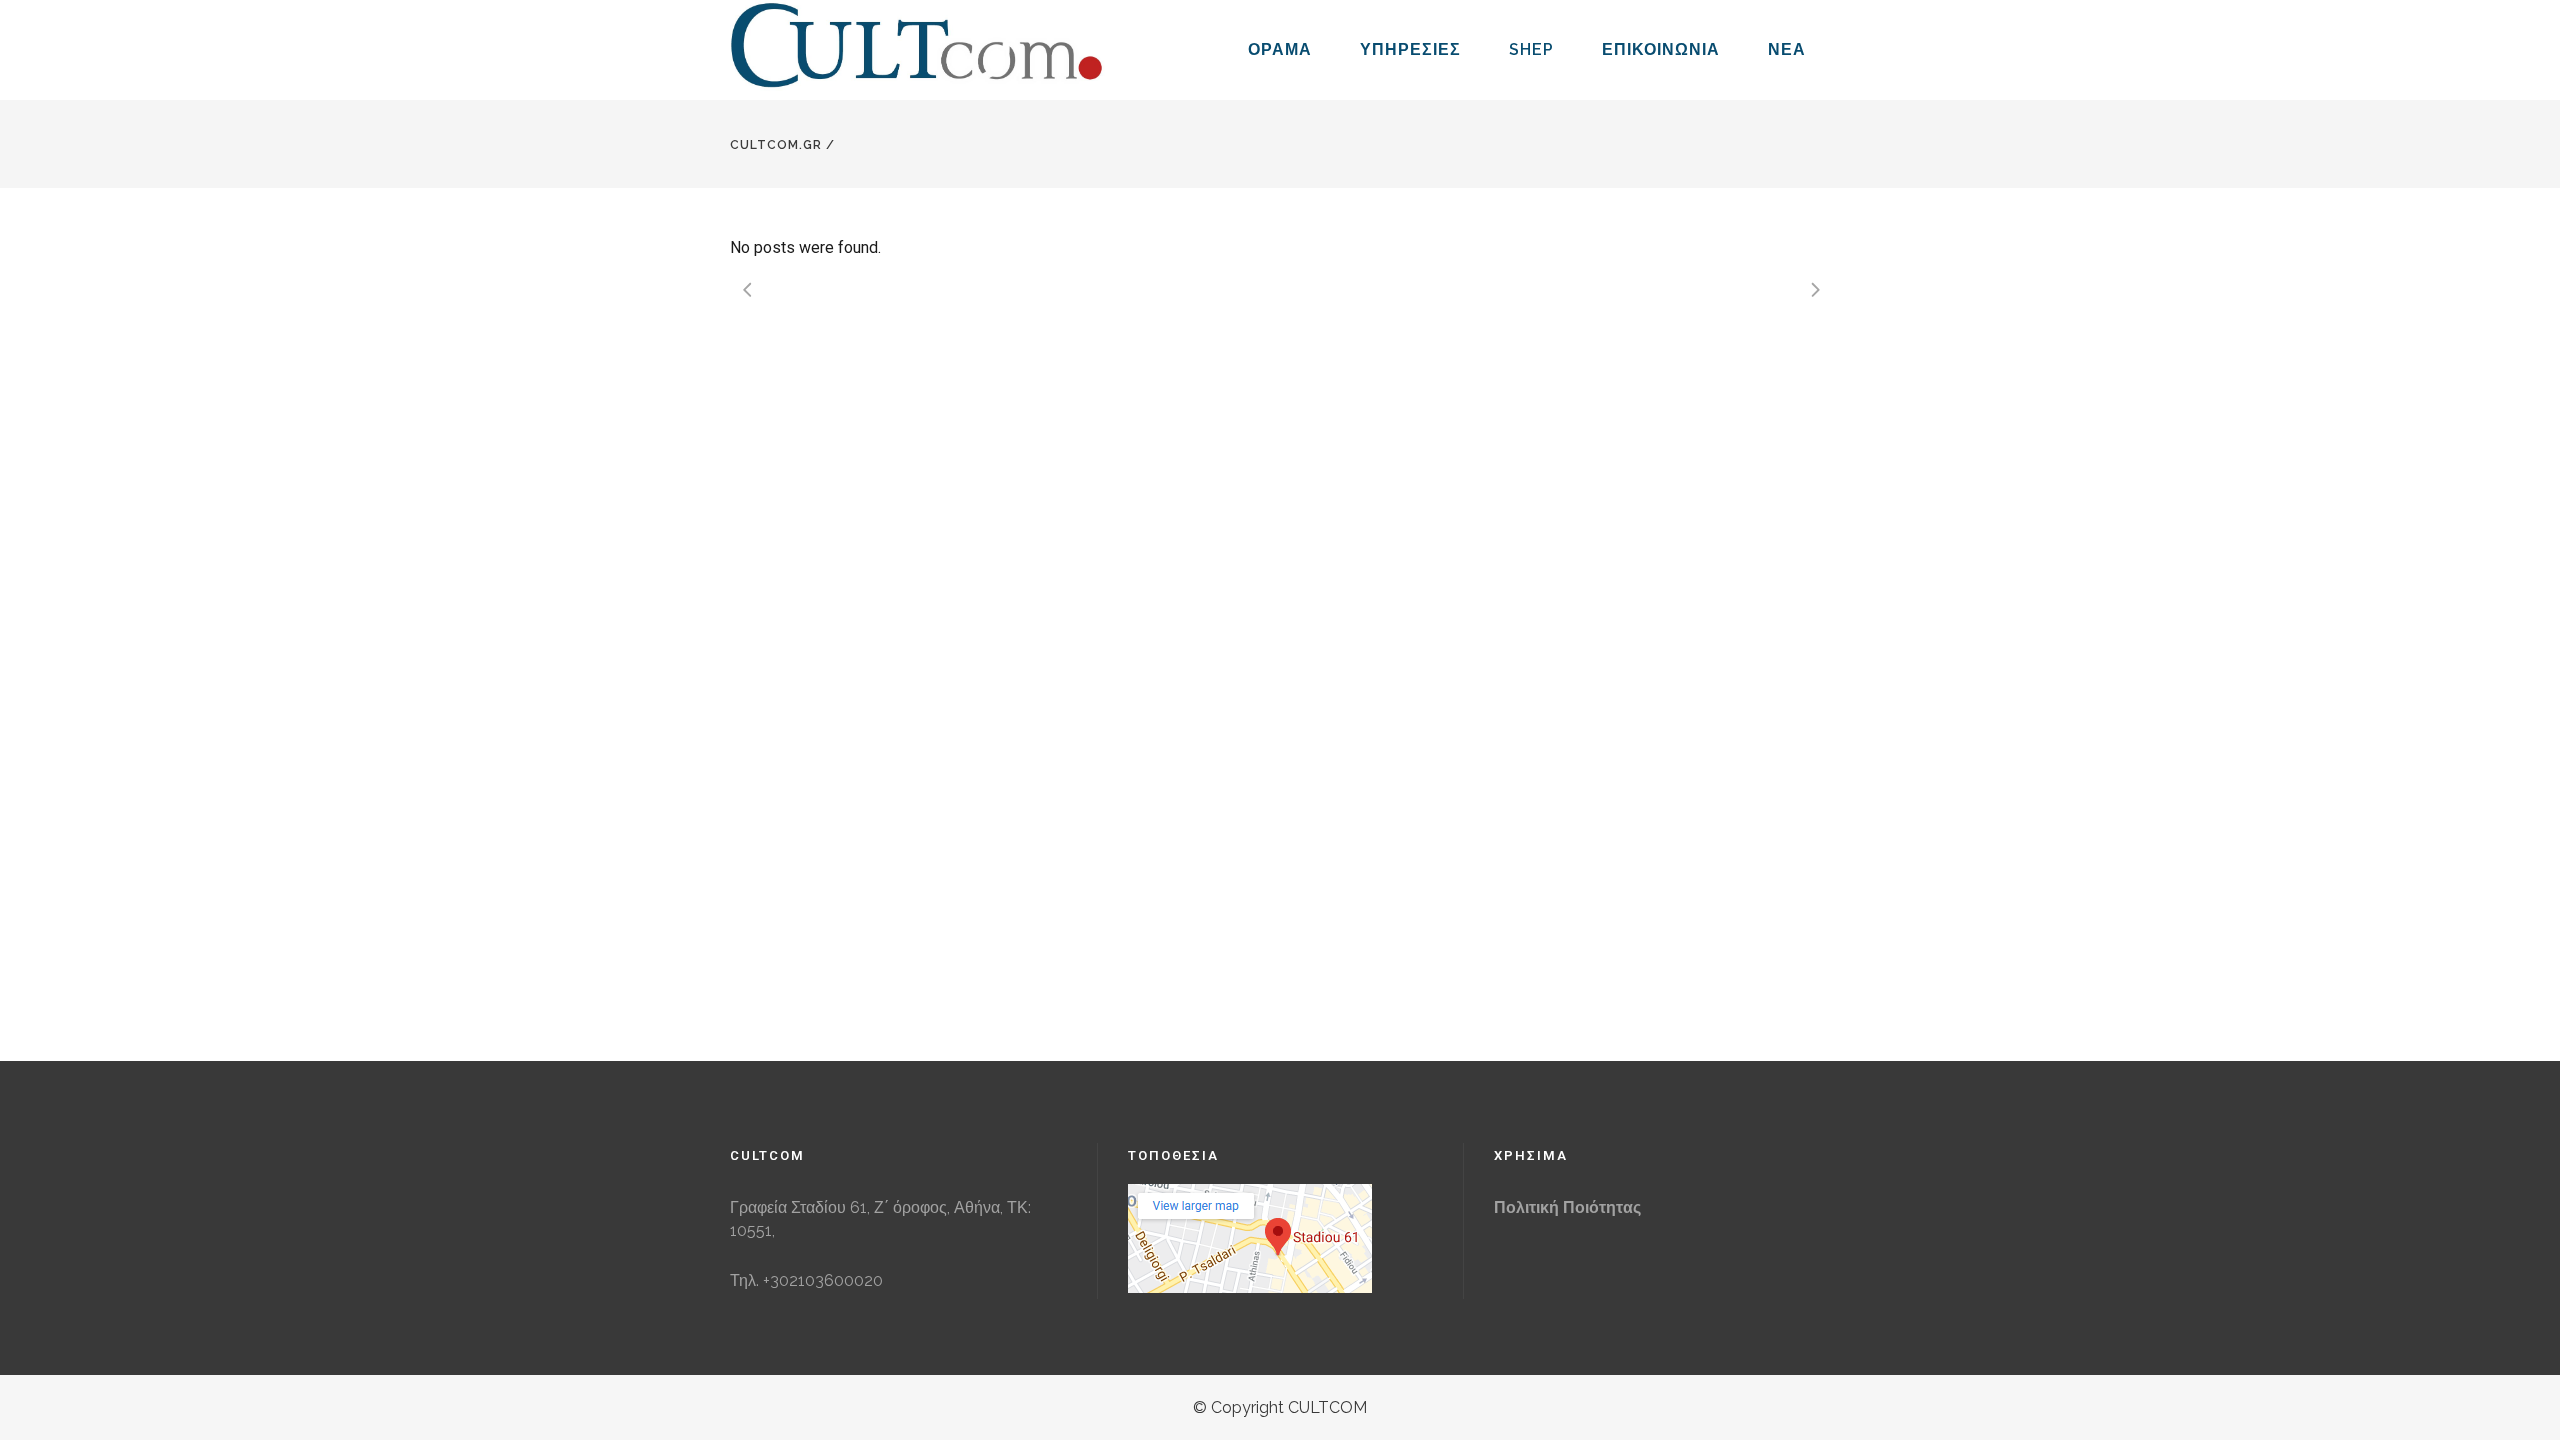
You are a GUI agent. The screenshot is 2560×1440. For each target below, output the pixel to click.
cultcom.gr (776, 145)
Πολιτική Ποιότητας (1567, 1207)
